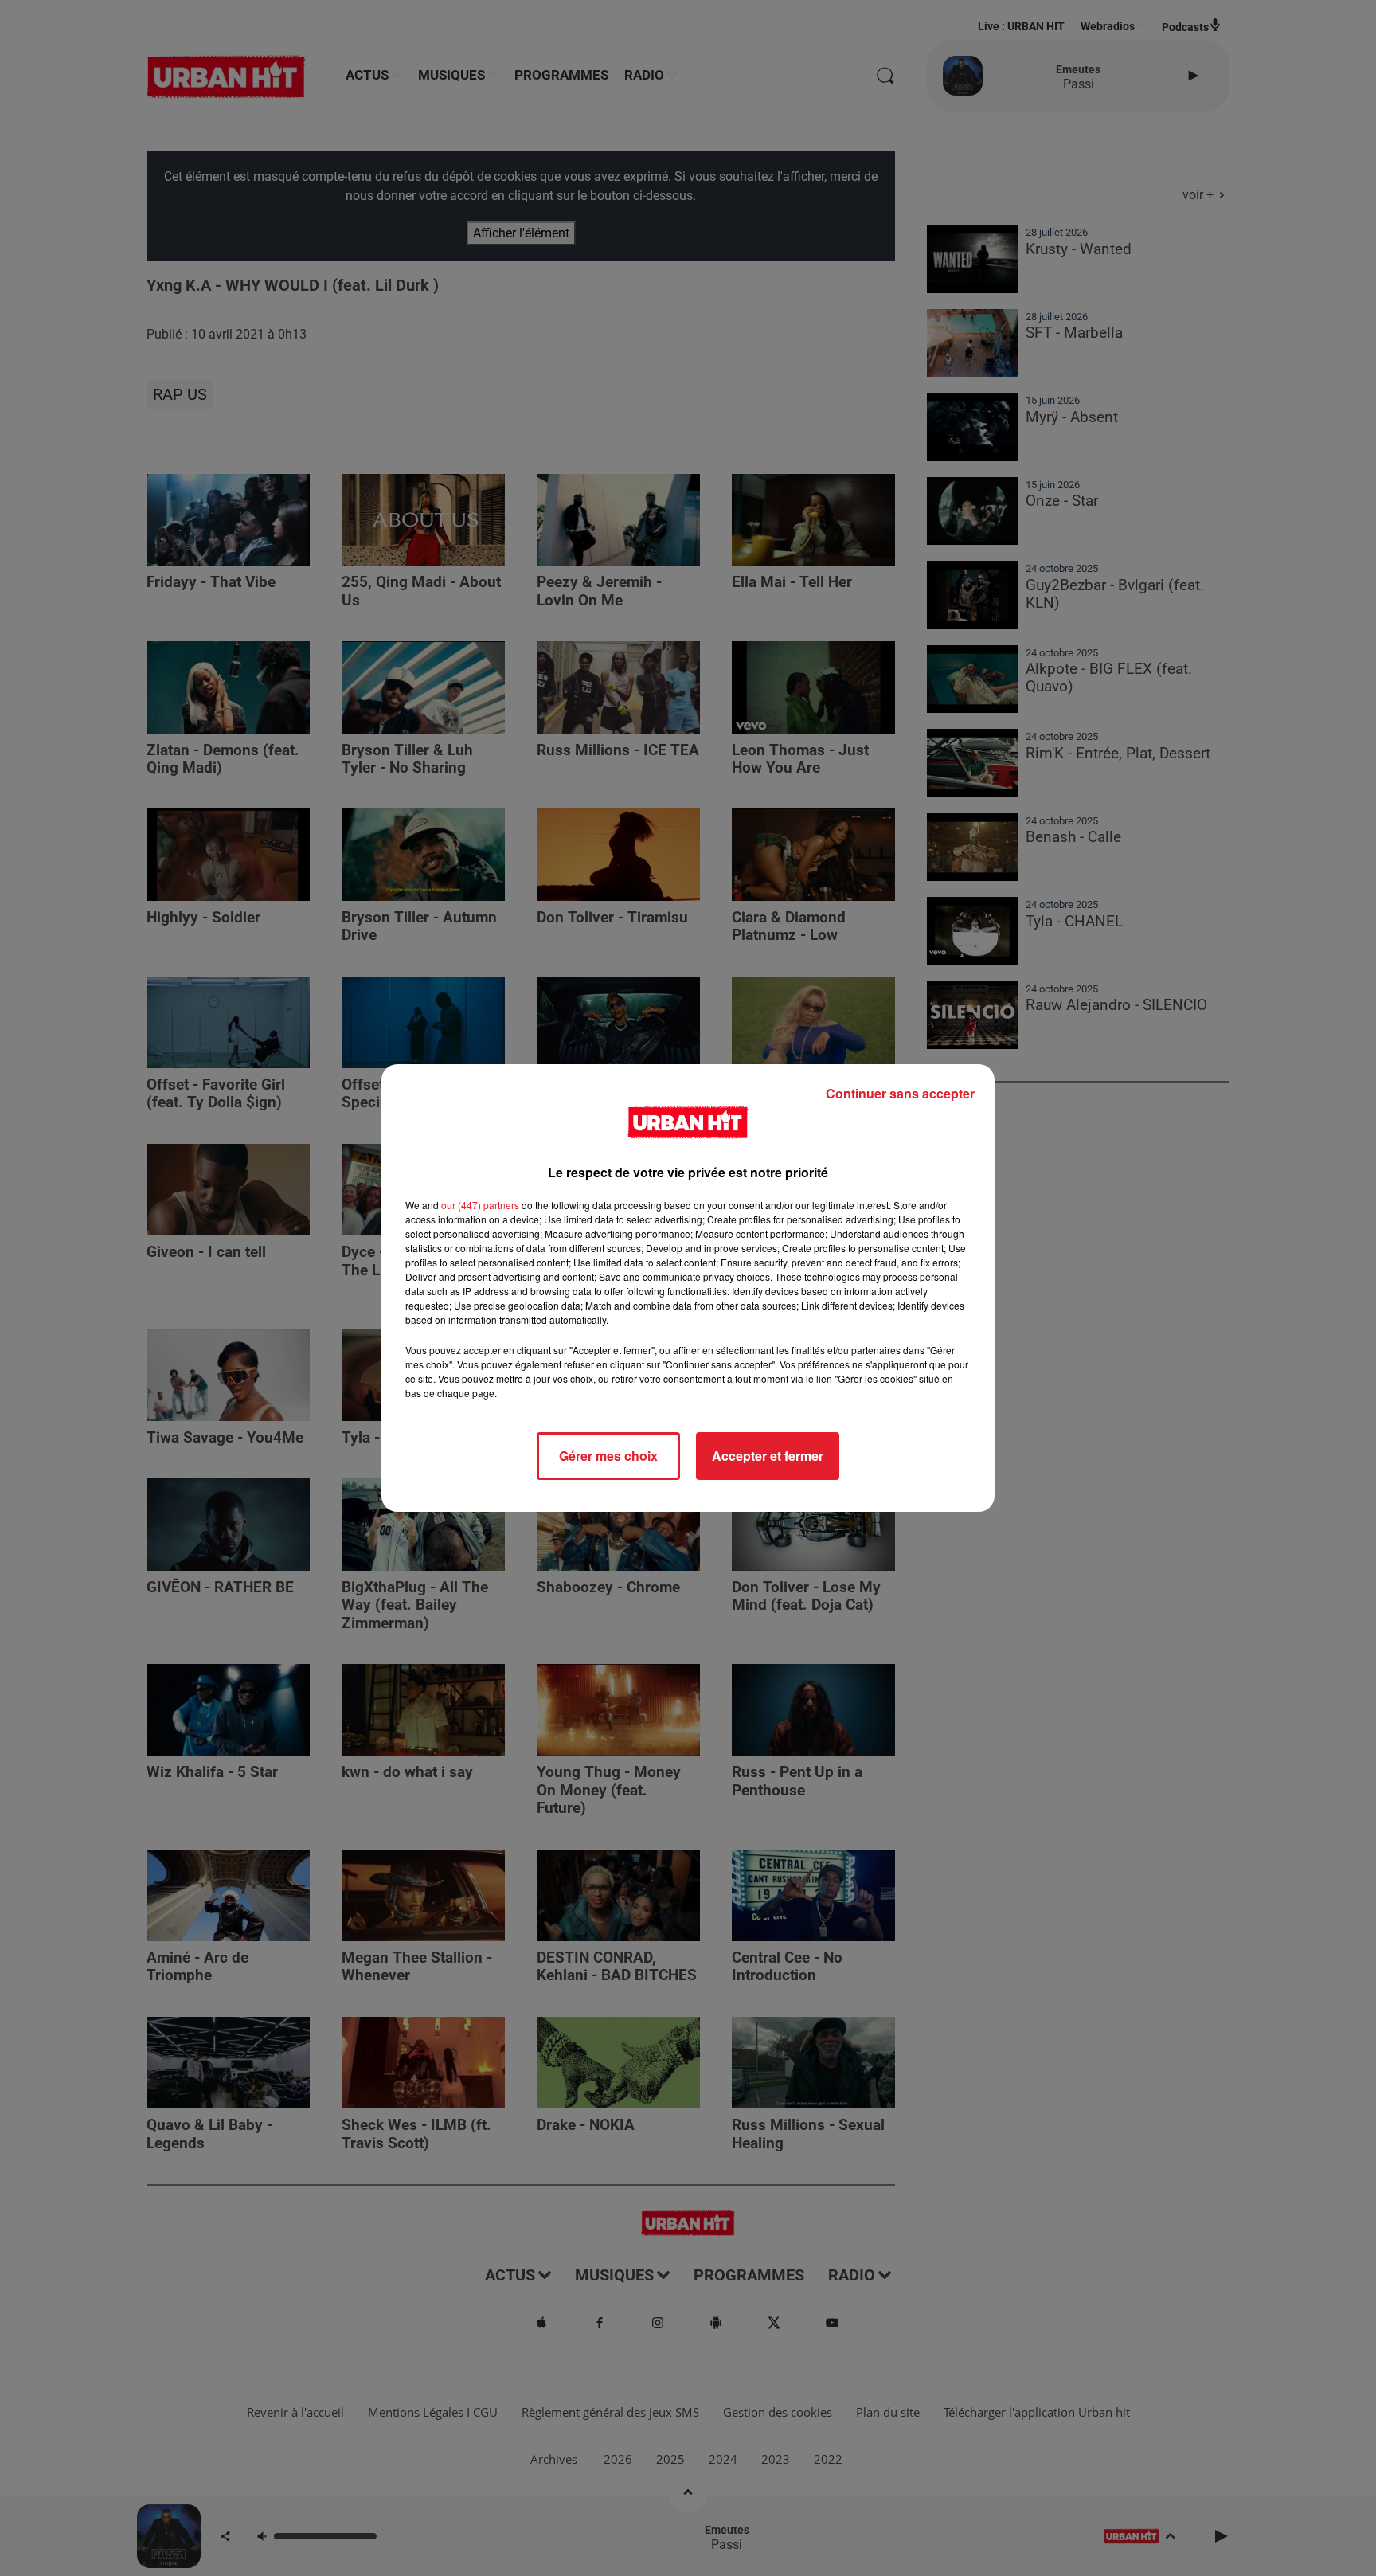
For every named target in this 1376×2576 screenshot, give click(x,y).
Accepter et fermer (768, 1456)
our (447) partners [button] (480, 1205)
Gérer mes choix (608, 1456)
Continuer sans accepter (900, 1093)
